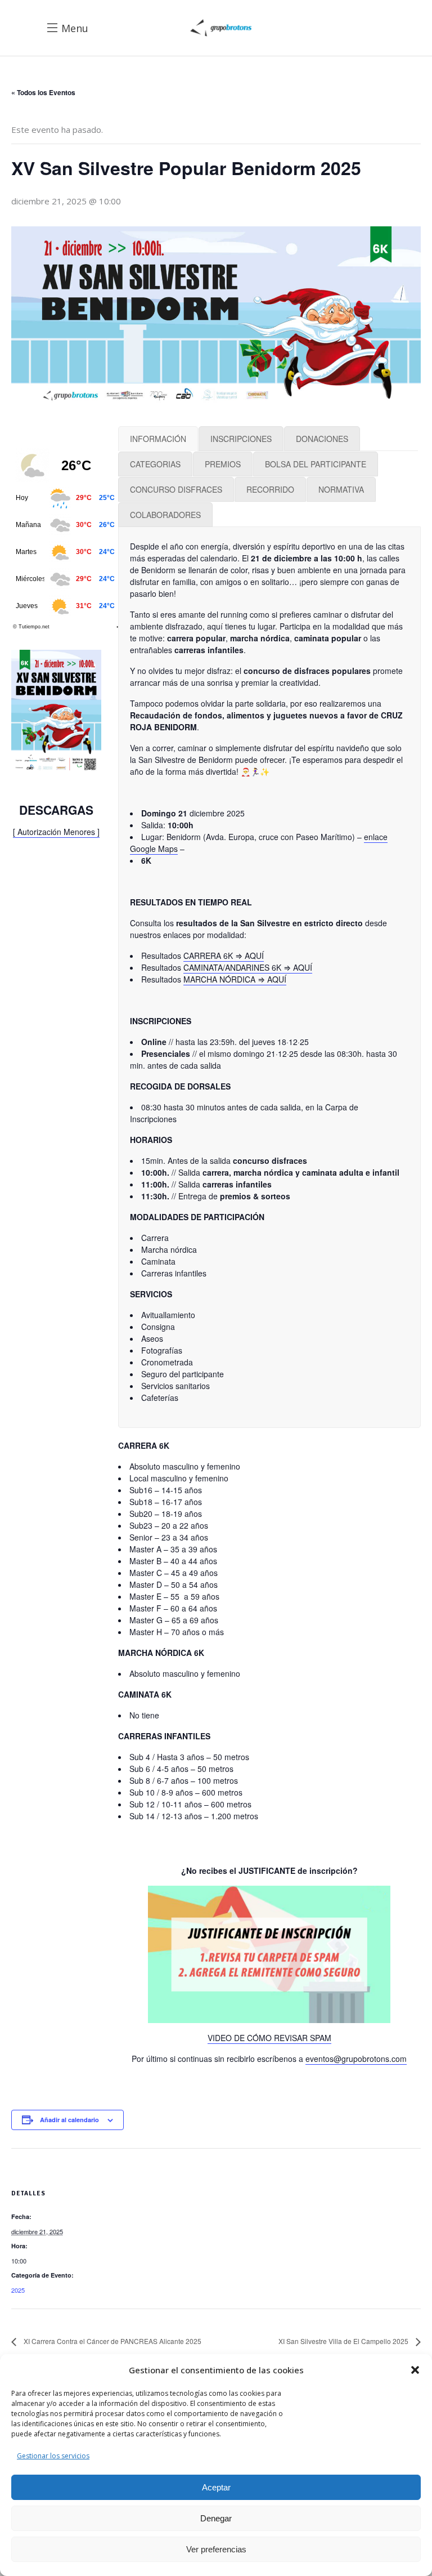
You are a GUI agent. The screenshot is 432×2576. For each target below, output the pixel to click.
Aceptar (216, 2487)
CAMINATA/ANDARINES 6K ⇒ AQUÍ (248, 967)
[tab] (158, 439)
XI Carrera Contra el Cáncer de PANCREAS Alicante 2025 (112, 2341)
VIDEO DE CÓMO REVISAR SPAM (269, 2038)
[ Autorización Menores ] (56, 832)
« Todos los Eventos (43, 92)
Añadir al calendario (69, 2120)
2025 (18, 2290)
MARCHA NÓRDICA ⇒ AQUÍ (235, 979)
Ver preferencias (216, 2549)
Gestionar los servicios (53, 2456)
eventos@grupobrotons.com (356, 2059)
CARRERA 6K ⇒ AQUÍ (224, 956)
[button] (415, 2370)
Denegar (216, 2518)
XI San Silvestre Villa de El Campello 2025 (344, 2341)
